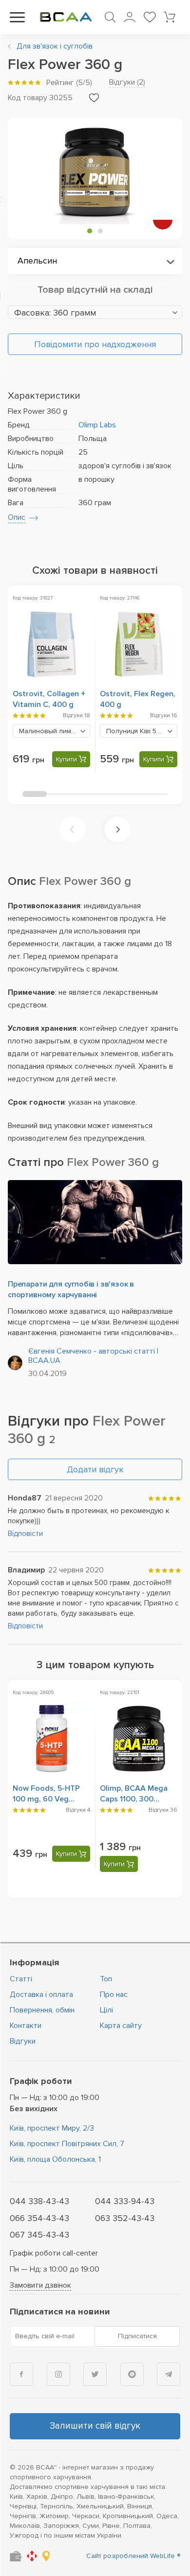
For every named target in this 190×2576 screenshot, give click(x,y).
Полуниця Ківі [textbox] (142, 731)
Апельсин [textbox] (37, 261)
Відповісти (25, 1534)
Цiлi (106, 2010)
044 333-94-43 (125, 2201)
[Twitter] (95, 2374)
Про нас (114, 1994)
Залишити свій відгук (95, 2426)
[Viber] (132, 2374)
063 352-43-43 (125, 2218)
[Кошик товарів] (170, 17)
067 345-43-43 (39, 2235)
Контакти (26, 2026)
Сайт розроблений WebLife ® (133, 2556)
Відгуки (23, 2041)
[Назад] (73, 829)
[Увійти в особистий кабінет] (130, 17)
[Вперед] (117, 829)
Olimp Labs (97, 425)
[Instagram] (58, 2374)
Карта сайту (121, 2026)
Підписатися (137, 2336)
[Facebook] (21, 2374)
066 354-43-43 (39, 2218)
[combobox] (95, 261)
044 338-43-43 (39, 2201)
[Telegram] (169, 2374)
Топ (106, 1979)
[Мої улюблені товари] (150, 17)
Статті (21, 1979)
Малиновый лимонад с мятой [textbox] (54, 731)
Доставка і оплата (41, 1994)
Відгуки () (127, 82)
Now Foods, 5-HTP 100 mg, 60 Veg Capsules (46, 1799)
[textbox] (95, 313)
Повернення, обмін (42, 2010)
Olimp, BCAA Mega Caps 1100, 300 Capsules (134, 1799)
